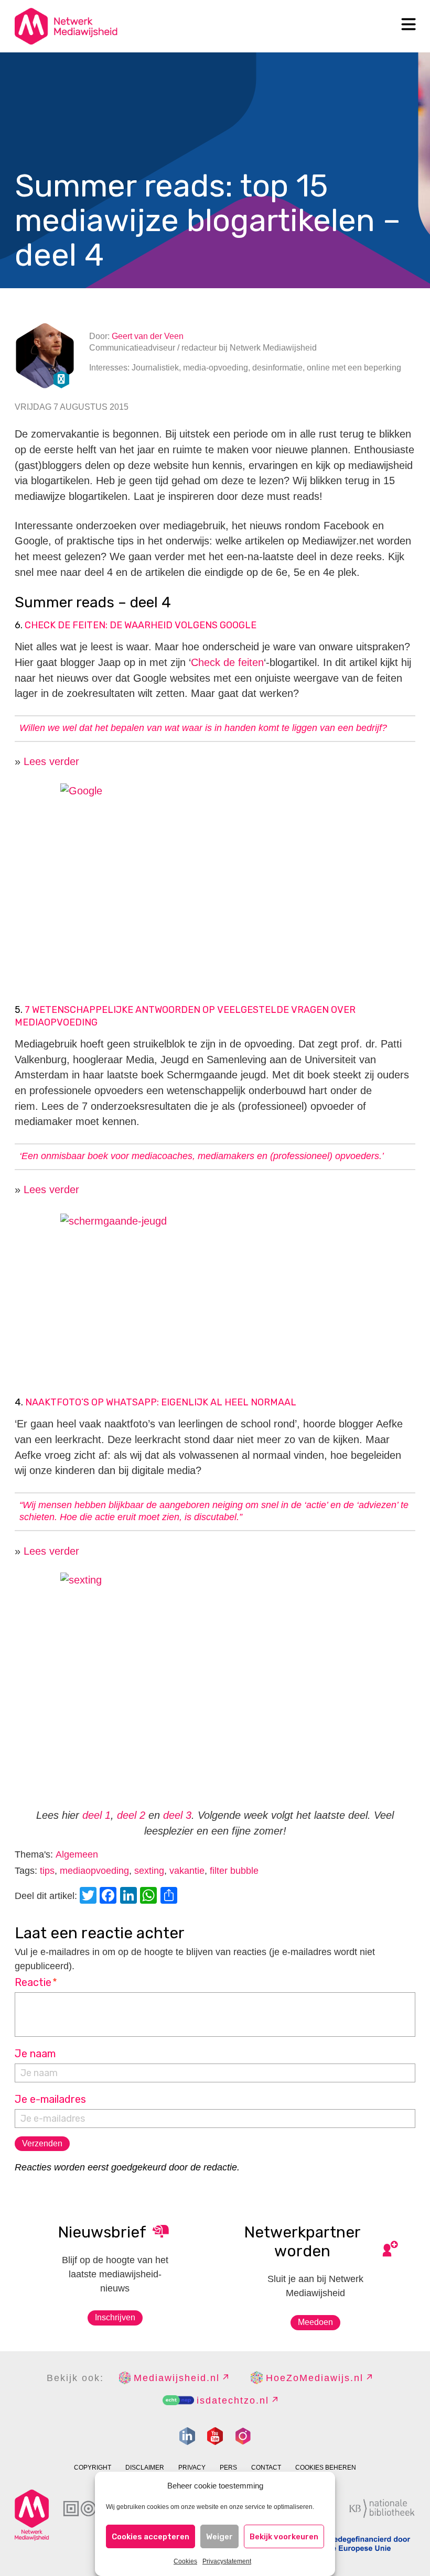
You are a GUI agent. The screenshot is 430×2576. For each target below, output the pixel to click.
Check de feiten (227, 662)
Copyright (93, 2468)
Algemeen (77, 1854)
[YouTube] (215, 2436)
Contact (266, 2468)
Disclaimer (145, 2468)
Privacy (192, 2468)
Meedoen (315, 2322)
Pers (228, 2468)
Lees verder (51, 761)
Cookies (185, 2561)
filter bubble (234, 1871)
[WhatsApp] (150, 1897)
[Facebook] (110, 1897)
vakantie (187, 1871)
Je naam (35, 2054)
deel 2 (131, 1815)
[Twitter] (90, 1897)
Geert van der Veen (148, 336)
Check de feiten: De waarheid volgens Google (141, 625)
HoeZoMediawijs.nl (315, 2378)
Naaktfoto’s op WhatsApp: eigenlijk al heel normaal (161, 1402)
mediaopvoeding (94, 1871)
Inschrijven (115, 2317)
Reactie (36, 1982)
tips (47, 1871)
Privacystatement (227, 2561)
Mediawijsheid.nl (177, 2378)
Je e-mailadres (50, 2099)
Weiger (219, 2537)
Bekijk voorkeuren (284, 2537)
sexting (149, 1871)
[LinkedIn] (130, 1897)
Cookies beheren (326, 2468)
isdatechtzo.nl (233, 2400)
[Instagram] (243, 2436)
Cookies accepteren (150, 2537)
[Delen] (170, 1897)
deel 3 (177, 1815)
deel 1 (95, 1815)
